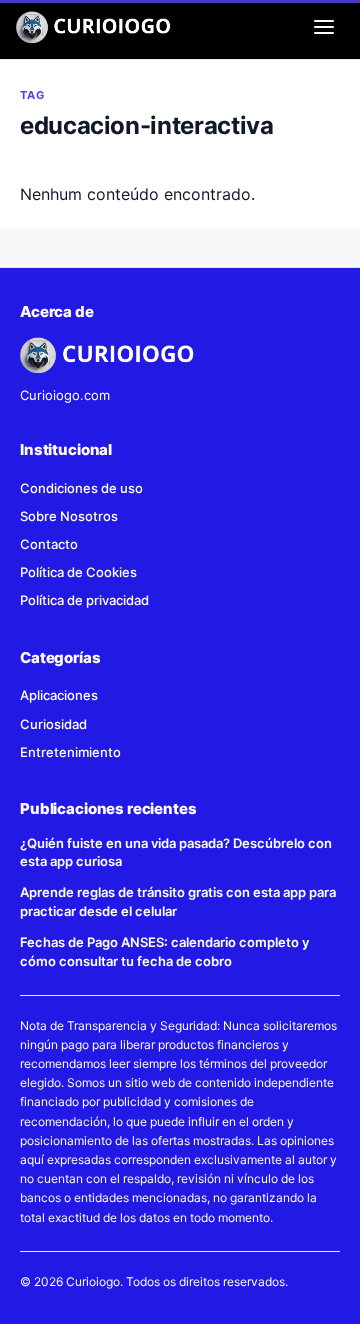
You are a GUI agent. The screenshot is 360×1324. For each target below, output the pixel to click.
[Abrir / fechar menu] (324, 27)
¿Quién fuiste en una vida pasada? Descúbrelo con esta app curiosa (176, 852)
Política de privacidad (84, 600)
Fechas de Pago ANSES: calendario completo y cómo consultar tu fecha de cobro (164, 951)
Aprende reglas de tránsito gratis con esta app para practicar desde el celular (178, 901)
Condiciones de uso (81, 488)
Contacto (49, 544)
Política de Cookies (78, 572)
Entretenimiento (70, 752)
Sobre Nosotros (69, 516)
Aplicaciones (59, 695)
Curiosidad (53, 724)
